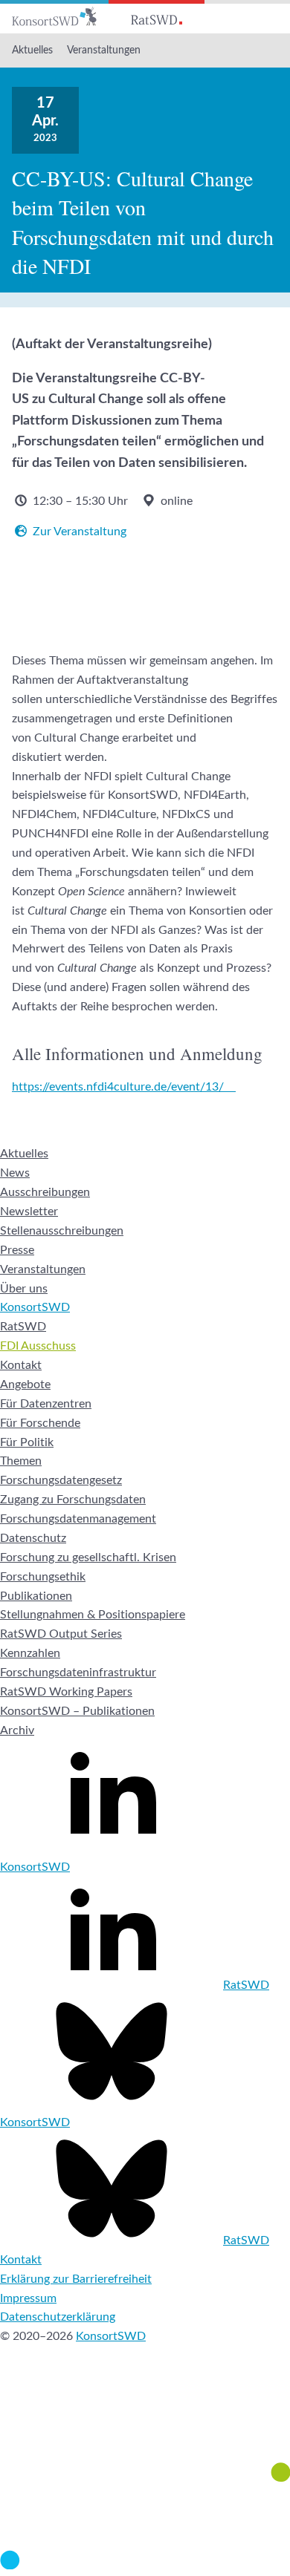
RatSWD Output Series (61, 1634)
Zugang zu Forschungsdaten (73, 1500)
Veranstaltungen (104, 50)
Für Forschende (40, 1423)
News (15, 1173)
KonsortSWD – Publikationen (77, 1711)
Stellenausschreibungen (62, 1231)
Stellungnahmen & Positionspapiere (93, 1615)
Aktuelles (32, 50)
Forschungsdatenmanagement (78, 1519)
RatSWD (23, 1327)
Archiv (17, 1730)
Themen (21, 1461)
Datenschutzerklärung (58, 2317)
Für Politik (27, 1442)
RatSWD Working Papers (66, 1692)
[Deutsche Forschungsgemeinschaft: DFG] (145, 2423)
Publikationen (36, 1596)
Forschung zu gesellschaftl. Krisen (88, 1557)
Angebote (25, 1385)
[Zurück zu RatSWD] (157, 17)
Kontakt (21, 1365)
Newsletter (29, 1212)
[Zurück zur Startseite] (54, 17)
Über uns (24, 1289)
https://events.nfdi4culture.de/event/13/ (118, 1087)
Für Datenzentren (46, 1404)
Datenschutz (33, 1538)
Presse (17, 1250)
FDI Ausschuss (38, 1346)
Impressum (28, 2298)
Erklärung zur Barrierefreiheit (76, 2279)
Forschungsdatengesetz (61, 1480)
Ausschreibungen (45, 1192)
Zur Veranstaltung (80, 532)
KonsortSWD (35, 1307)
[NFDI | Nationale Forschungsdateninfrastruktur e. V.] (145, 2566)
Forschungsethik (43, 1577)
